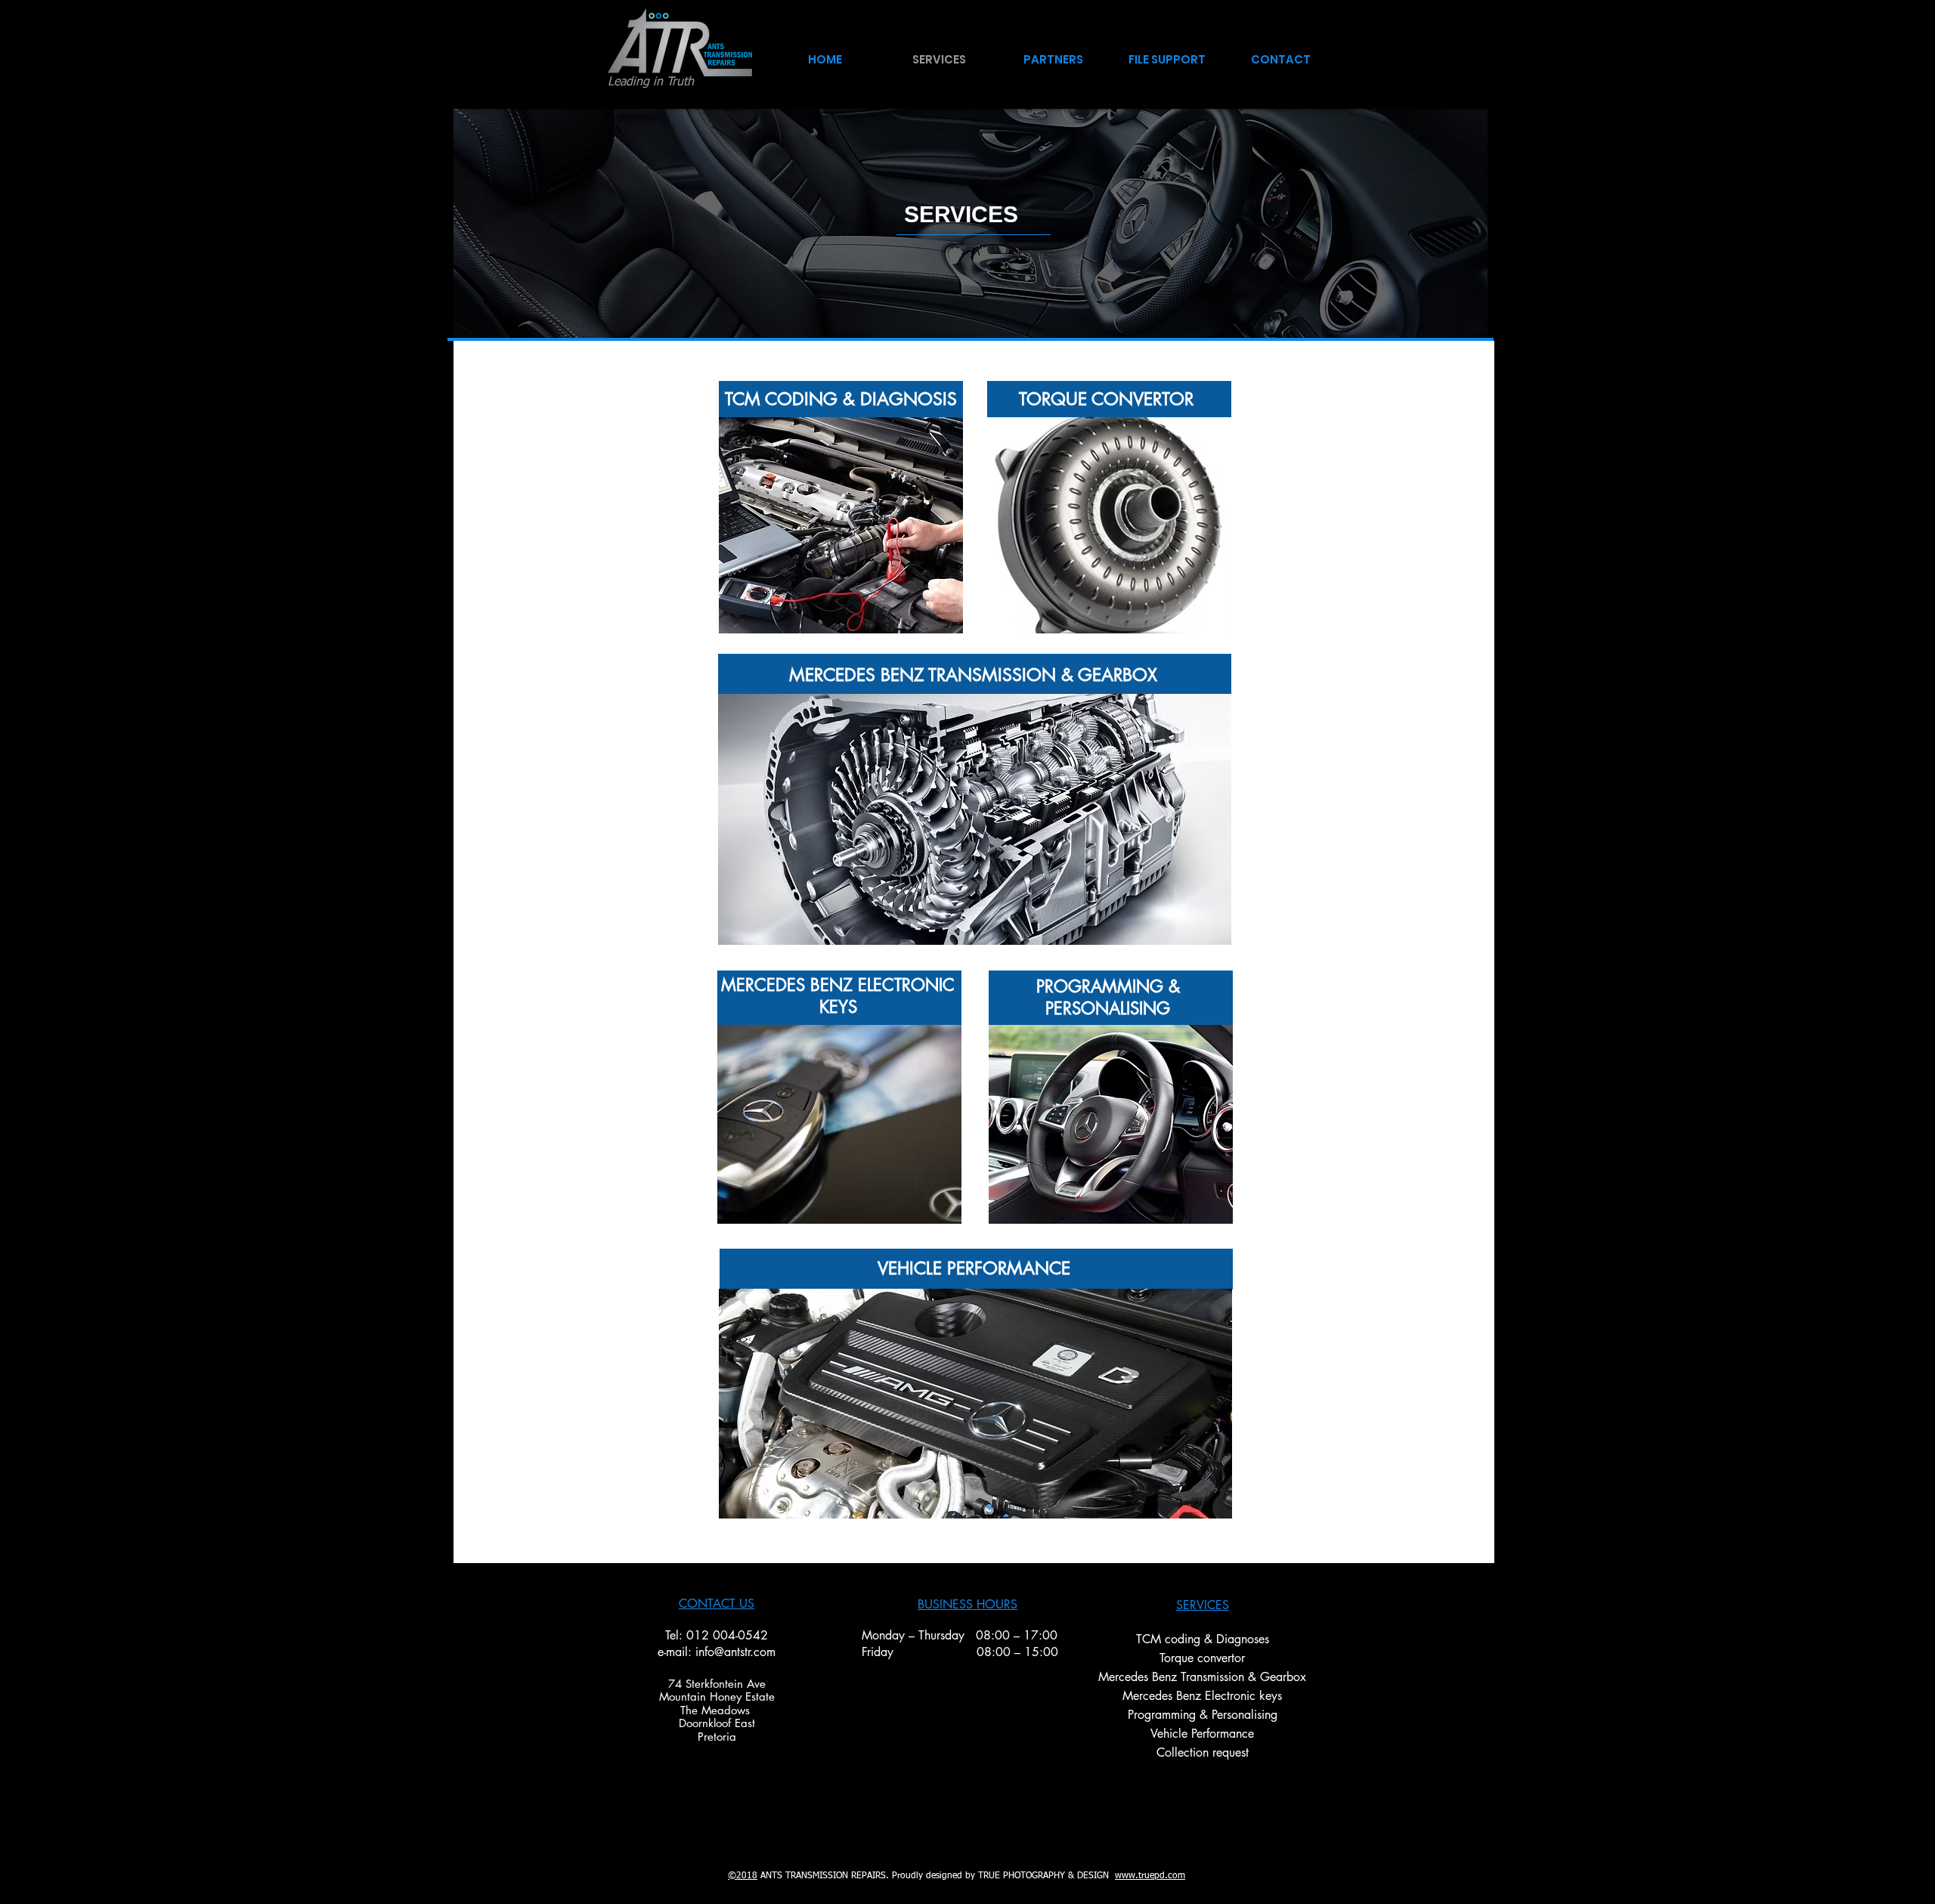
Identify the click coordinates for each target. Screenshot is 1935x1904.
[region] (841, 525)
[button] (1053, 53)
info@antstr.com (735, 1652)
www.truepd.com (1150, 1876)
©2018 (743, 1876)
